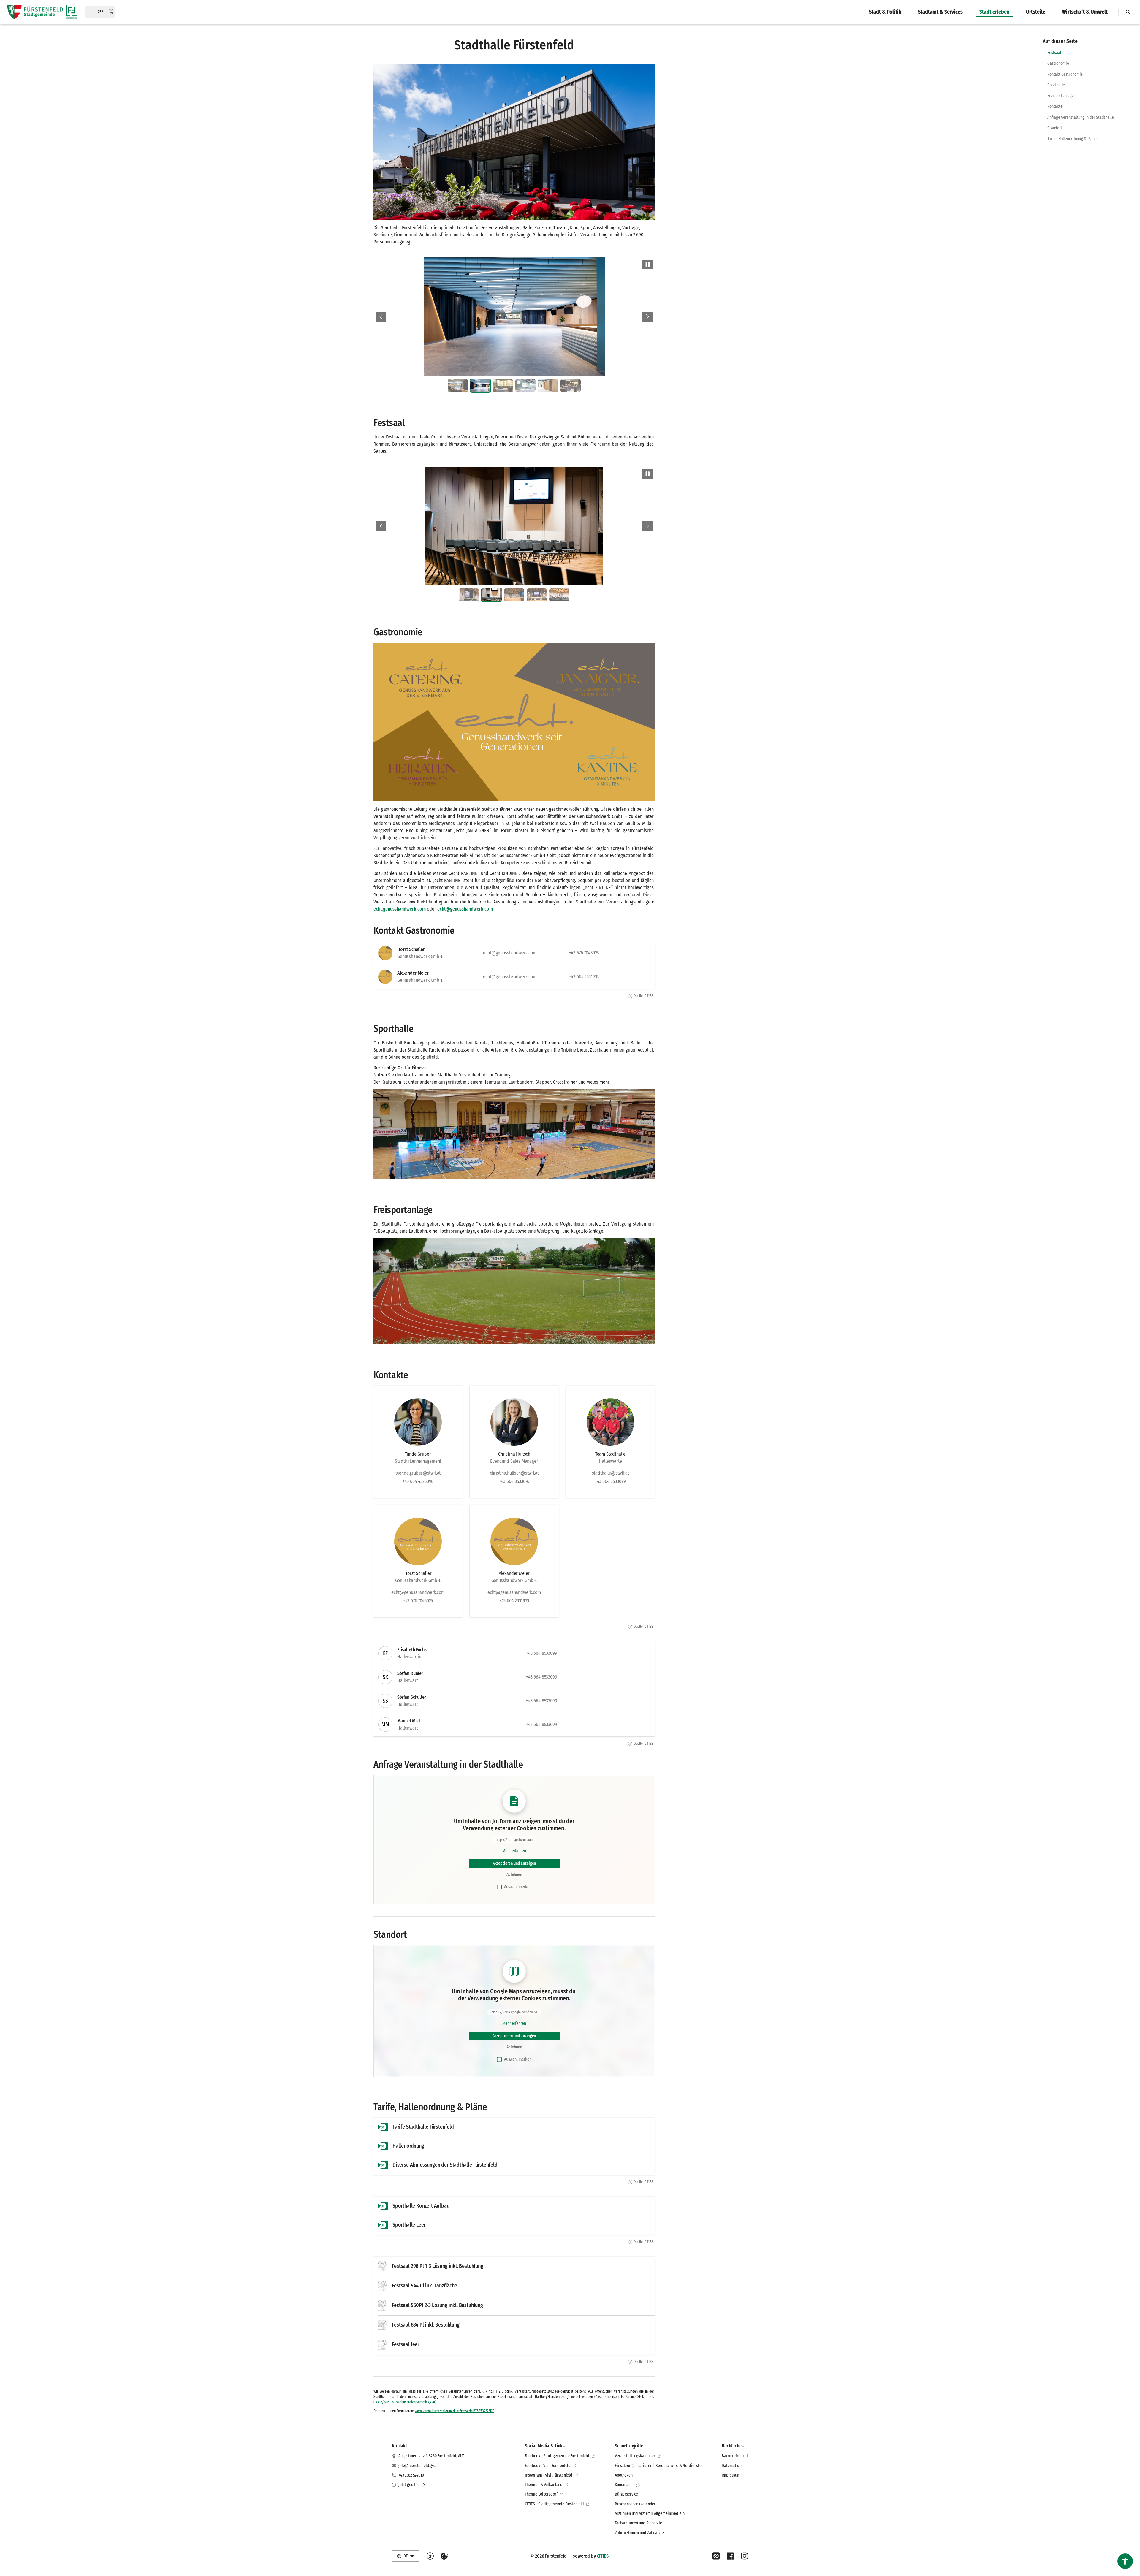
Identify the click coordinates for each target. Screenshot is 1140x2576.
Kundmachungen (629, 2485)
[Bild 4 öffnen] (566, 317)
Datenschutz (732, 2466)
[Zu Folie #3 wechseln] (503, 386)
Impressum (731, 2475)
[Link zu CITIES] (716, 2556)
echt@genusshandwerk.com (465, 909)
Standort (1055, 128)
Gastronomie (1058, 63)
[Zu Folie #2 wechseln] (480, 386)
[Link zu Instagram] (745, 2556)
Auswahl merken (518, 1887)
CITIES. (603, 2556)
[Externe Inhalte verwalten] (444, 2556)
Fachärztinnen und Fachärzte (638, 2523)
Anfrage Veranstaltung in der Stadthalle (1081, 117)
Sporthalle (1056, 85)
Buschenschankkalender (635, 2504)
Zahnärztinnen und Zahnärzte (639, 2533)
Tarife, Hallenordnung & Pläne (1072, 139)
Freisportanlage (1061, 96)
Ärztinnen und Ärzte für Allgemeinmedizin (650, 2514)
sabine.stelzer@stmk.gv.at (416, 2402)
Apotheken (624, 2475)
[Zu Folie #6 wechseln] (571, 386)
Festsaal (1054, 53)
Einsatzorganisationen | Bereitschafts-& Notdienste (658, 2466)
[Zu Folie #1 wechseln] (458, 386)
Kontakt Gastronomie (1065, 74)
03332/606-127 (384, 2402)
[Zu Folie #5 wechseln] (548, 386)
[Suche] (1128, 12)
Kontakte (1055, 106)
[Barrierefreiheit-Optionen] (430, 2556)
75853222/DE (485, 2411)
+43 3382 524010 (411, 2475)
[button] (514, 142)
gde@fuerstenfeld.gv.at (418, 2466)
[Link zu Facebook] (730, 2556)
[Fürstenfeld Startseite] (42, 12)
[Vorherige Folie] (381, 317)
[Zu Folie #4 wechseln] (525, 386)
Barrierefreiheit (735, 2456)
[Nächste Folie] (647, 317)
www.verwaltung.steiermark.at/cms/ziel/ (445, 2411)
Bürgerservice (626, 2494)
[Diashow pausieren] (647, 265)
